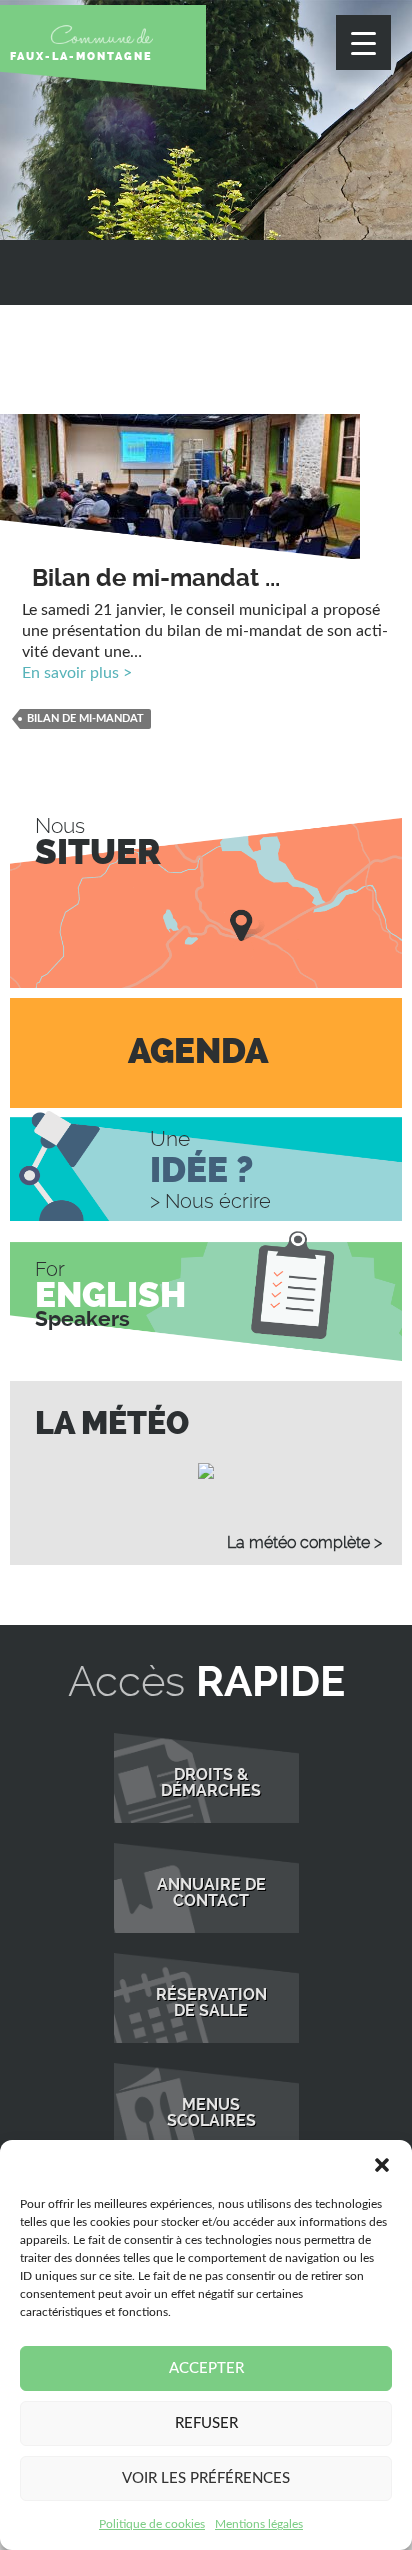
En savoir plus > (77, 673)
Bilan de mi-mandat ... (156, 578)
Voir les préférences (206, 2478)
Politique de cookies (152, 2524)
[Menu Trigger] (363, 42)
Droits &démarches (211, 1783)
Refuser (206, 2423)
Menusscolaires (211, 2113)
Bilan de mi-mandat (85, 718)
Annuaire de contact (211, 1893)
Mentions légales (259, 2524)
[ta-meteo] (206, 1471)
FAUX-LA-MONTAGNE (81, 56)
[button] (382, 2165)
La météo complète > (304, 1542)
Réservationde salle (211, 2003)
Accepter (206, 2368)
